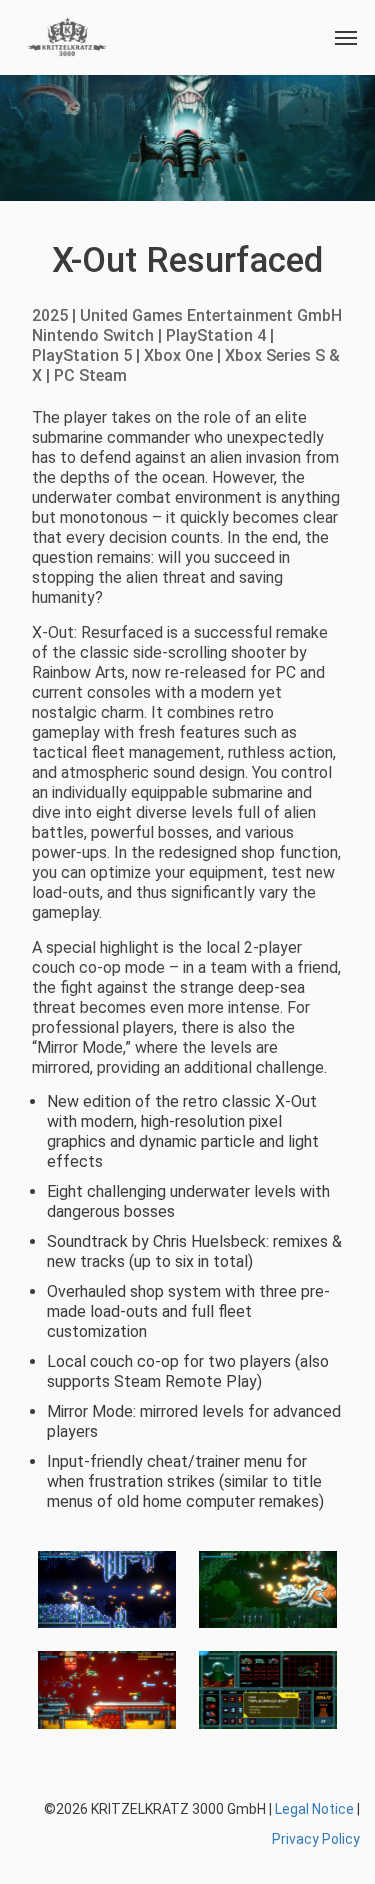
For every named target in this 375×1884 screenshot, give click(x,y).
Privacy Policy (316, 1839)
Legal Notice (314, 1809)
